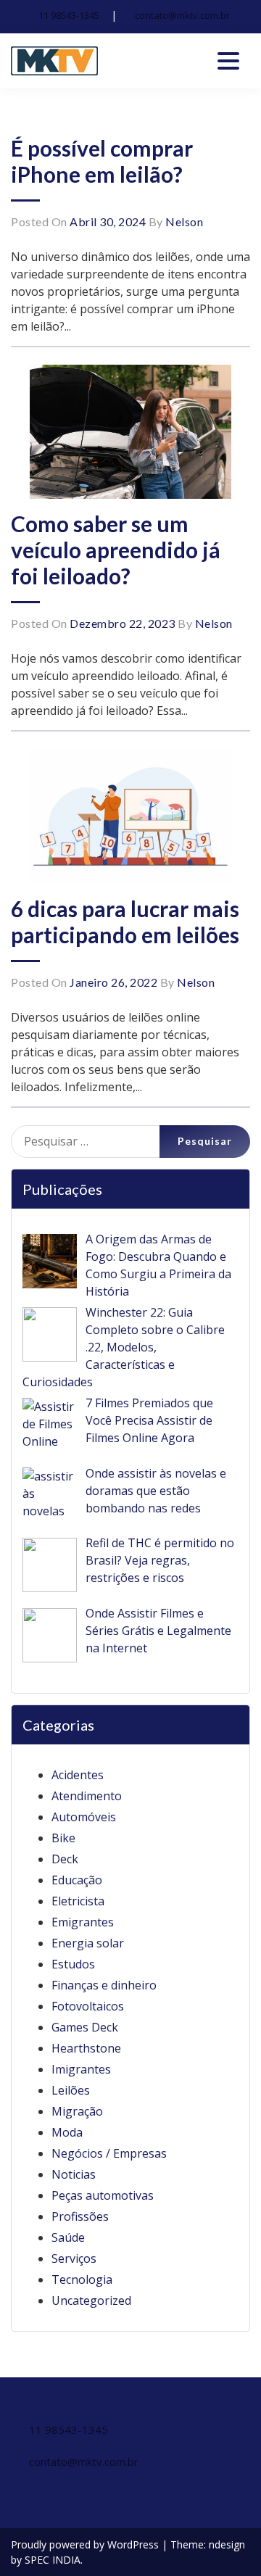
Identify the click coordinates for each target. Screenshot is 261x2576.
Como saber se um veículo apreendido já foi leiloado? (116, 550)
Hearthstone (86, 2048)
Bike (63, 1838)
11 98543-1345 (69, 15)
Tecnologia (82, 2279)
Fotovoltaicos (88, 2006)
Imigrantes (81, 2069)
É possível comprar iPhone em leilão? (102, 161)
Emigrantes (83, 1922)
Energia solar (88, 1943)
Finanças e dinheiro (104, 1985)
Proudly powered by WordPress (86, 2544)
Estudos (73, 1964)
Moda (67, 2132)
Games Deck (85, 2027)
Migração (77, 2111)
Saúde (68, 2237)
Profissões (80, 2216)
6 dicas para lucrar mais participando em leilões (125, 922)
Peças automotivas (103, 2195)
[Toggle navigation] (228, 61)
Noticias (74, 2174)
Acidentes (78, 1775)
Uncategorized (91, 2300)
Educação (77, 1880)
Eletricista (78, 1901)
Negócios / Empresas (109, 2153)
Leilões (71, 2090)
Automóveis (84, 1817)
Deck (65, 1859)
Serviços (74, 2258)
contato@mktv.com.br (182, 15)
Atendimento (87, 1796)
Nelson (184, 221)
